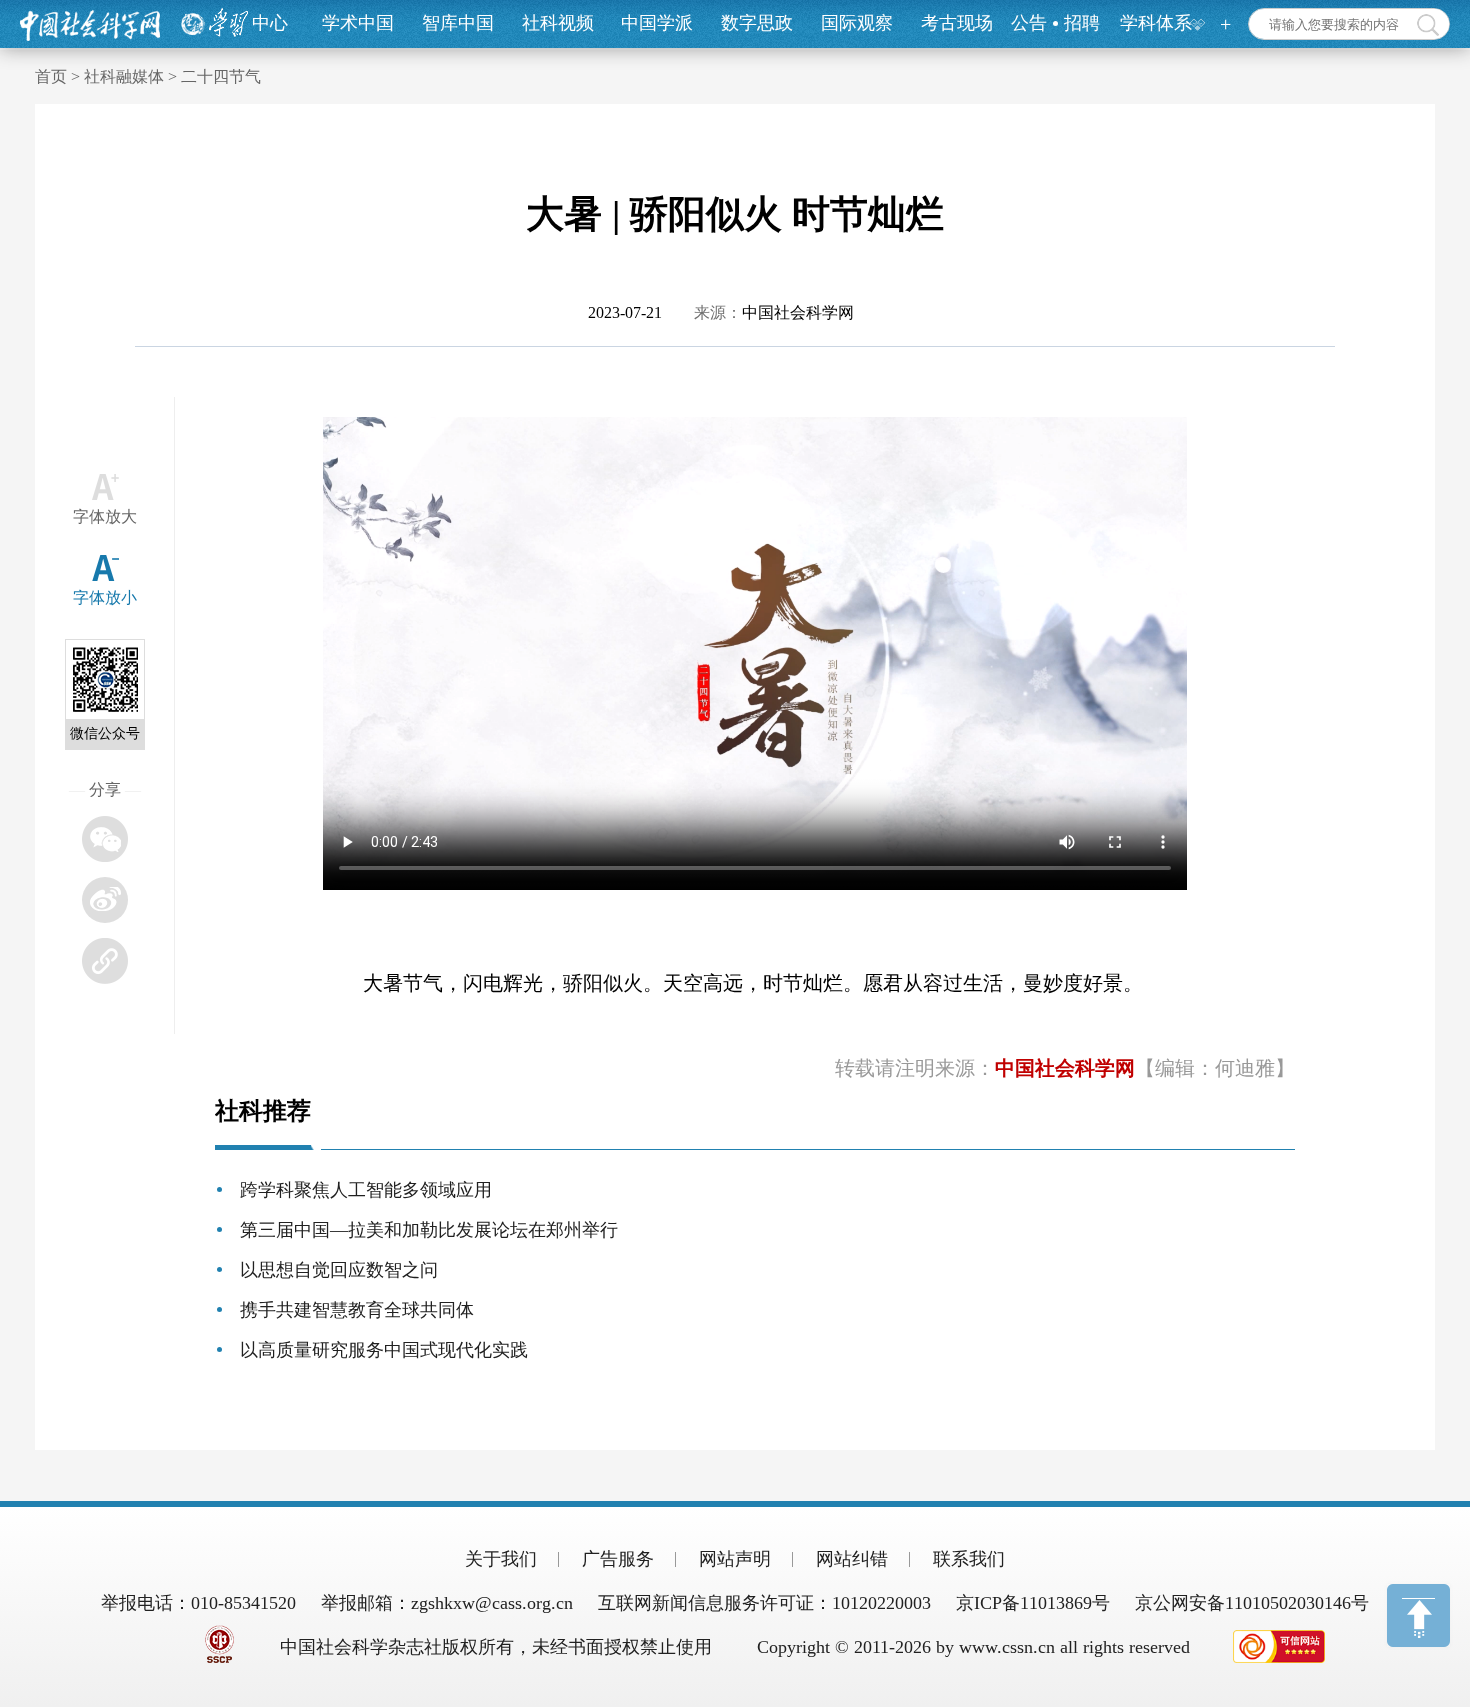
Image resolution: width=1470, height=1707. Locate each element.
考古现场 (957, 23)
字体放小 (105, 597)
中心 (270, 23)
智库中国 (458, 23)
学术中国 (358, 23)
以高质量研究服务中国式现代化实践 (384, 1350)
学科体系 (1156, 23)
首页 (51, 76)
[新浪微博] (105, 900)
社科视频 (558, 23)
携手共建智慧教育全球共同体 (357, 1310)
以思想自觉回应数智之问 (339, 1270)
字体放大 (105, 516)
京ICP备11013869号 (1033, 1603)
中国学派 (657, 23)
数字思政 (757, 23)
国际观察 (857, 23)
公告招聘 (1055, 23)
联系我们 (969, 1559)
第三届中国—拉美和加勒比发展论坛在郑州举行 (429, 1230)
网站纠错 (852, 1559)
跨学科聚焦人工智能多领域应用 (366, 1190)
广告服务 (618, 1559)
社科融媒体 (124, 76)
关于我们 (501, 1559)
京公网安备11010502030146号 (1252, 1603)
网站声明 (735, 1559)
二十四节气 (221, 76)
